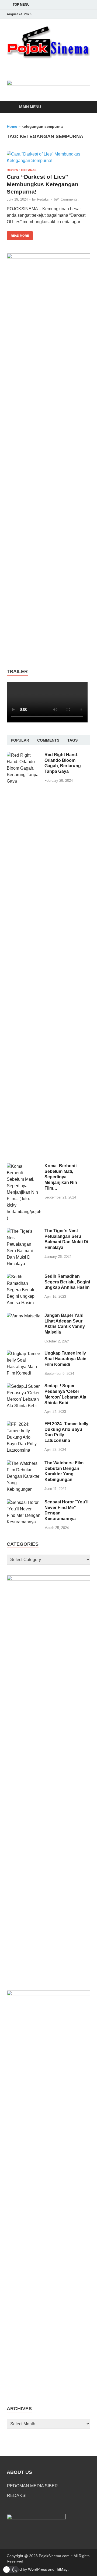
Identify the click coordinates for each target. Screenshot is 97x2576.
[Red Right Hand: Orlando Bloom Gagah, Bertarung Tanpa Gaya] (24, 755)
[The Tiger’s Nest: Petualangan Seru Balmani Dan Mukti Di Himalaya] (24, 1231)
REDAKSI (17, 2496)
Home (12, 126)
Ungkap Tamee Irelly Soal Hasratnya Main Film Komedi (65, 1359)
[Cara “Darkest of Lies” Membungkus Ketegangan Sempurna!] (48, 157)
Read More (18, 234)
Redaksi (43, 199)
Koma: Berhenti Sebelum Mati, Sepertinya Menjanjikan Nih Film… (61, 1177)
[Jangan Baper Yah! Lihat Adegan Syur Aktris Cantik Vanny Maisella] (24, 1316)
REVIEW (12, 170)
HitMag (62, 2569)
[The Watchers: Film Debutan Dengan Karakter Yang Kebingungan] (24, 1463)
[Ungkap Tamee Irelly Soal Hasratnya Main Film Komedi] (24, 1354)
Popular (20, 740)
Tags (72, 740)
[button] (11, 2570)
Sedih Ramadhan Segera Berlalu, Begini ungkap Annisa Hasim (67, 1282)
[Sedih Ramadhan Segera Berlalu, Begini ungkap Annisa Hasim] (24, 1277)
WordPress (37, 2569)
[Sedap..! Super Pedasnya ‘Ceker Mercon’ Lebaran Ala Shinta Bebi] (24, 1386)
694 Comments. (66, 199)
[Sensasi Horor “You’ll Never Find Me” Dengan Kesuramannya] (24, 1502)
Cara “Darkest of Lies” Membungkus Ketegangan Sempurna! (43, 184)
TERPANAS (28, 170)
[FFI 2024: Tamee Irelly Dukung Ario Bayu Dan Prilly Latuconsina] (24, 1424)
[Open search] (84, 107)
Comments (48, 740)
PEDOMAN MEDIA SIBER (32, 2486)
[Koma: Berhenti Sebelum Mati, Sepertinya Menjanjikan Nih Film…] (24, 1166)
